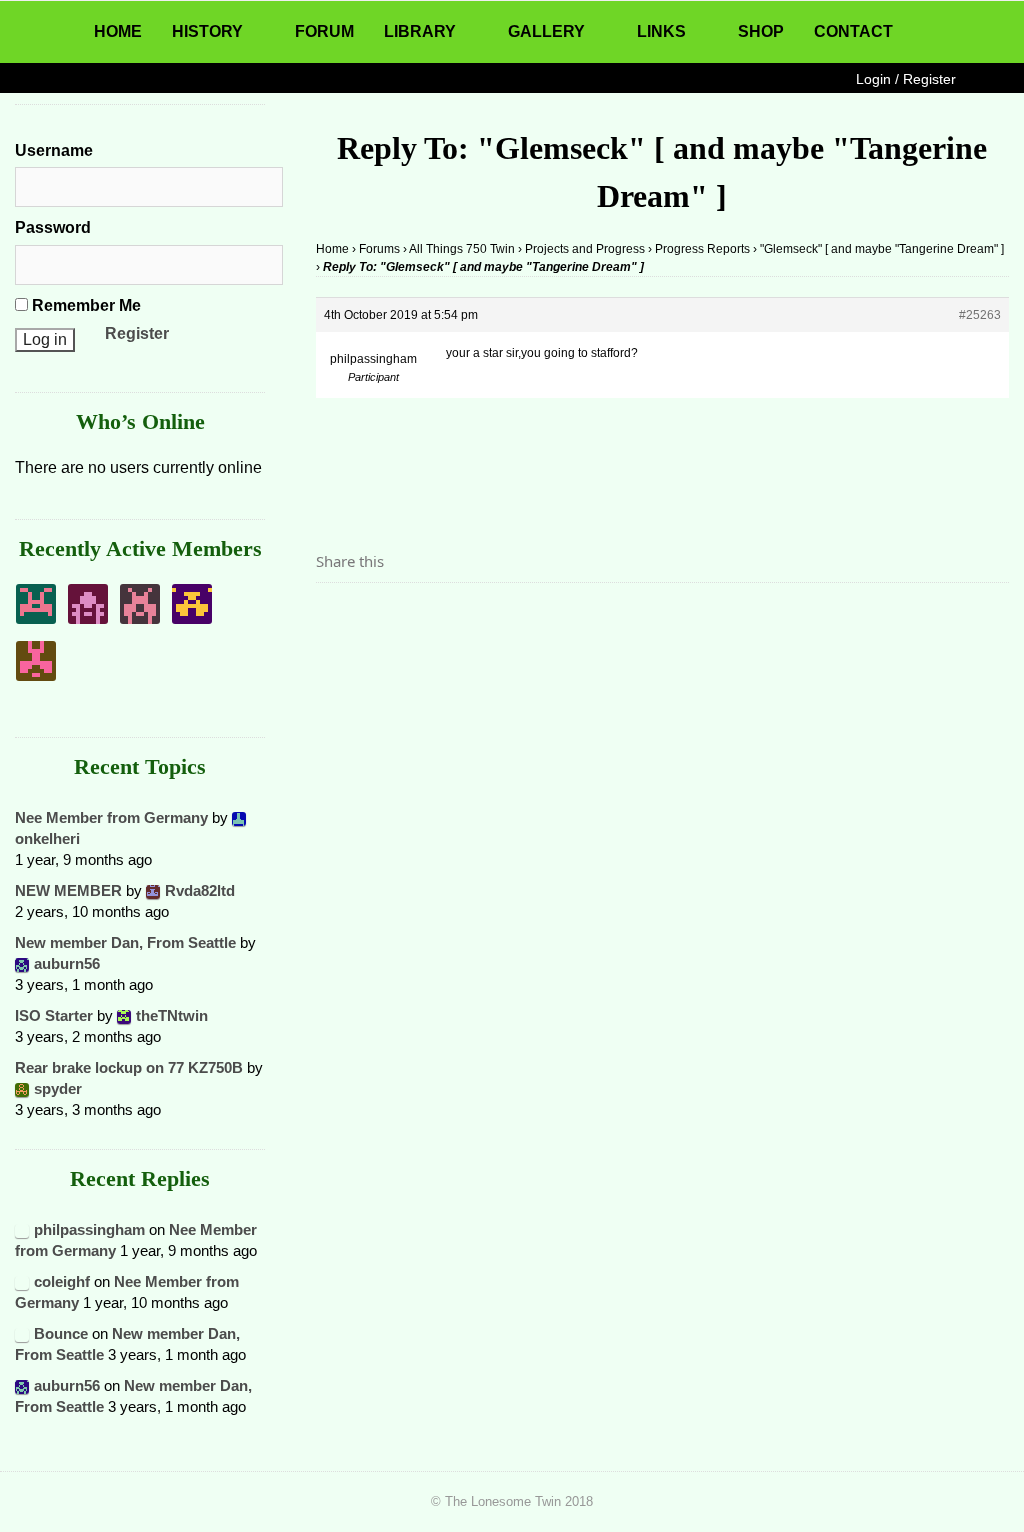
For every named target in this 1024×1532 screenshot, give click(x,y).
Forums (379, 249)
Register (137, 333)
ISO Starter (54, 1015)
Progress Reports (702, 249)
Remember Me (84, 305)
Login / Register (906, 79)
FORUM (324, 31)
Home (332, 249)
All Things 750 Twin (462, 249)
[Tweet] (379, 617)
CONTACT (853, 31)
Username (54, 150)
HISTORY (207, 31)
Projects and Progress (585, 249)
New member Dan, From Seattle (125, 942)
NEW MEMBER (68, 890)
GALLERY (546, 31)
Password (53, 227)
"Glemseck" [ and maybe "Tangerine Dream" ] (882, 249)
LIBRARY (420, 31)
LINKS (661, 31)
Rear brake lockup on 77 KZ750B (129, 1067)
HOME (118, 31)
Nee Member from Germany (111, 817)
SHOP (761, 31)
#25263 (980, 315)
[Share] (337, 617)
